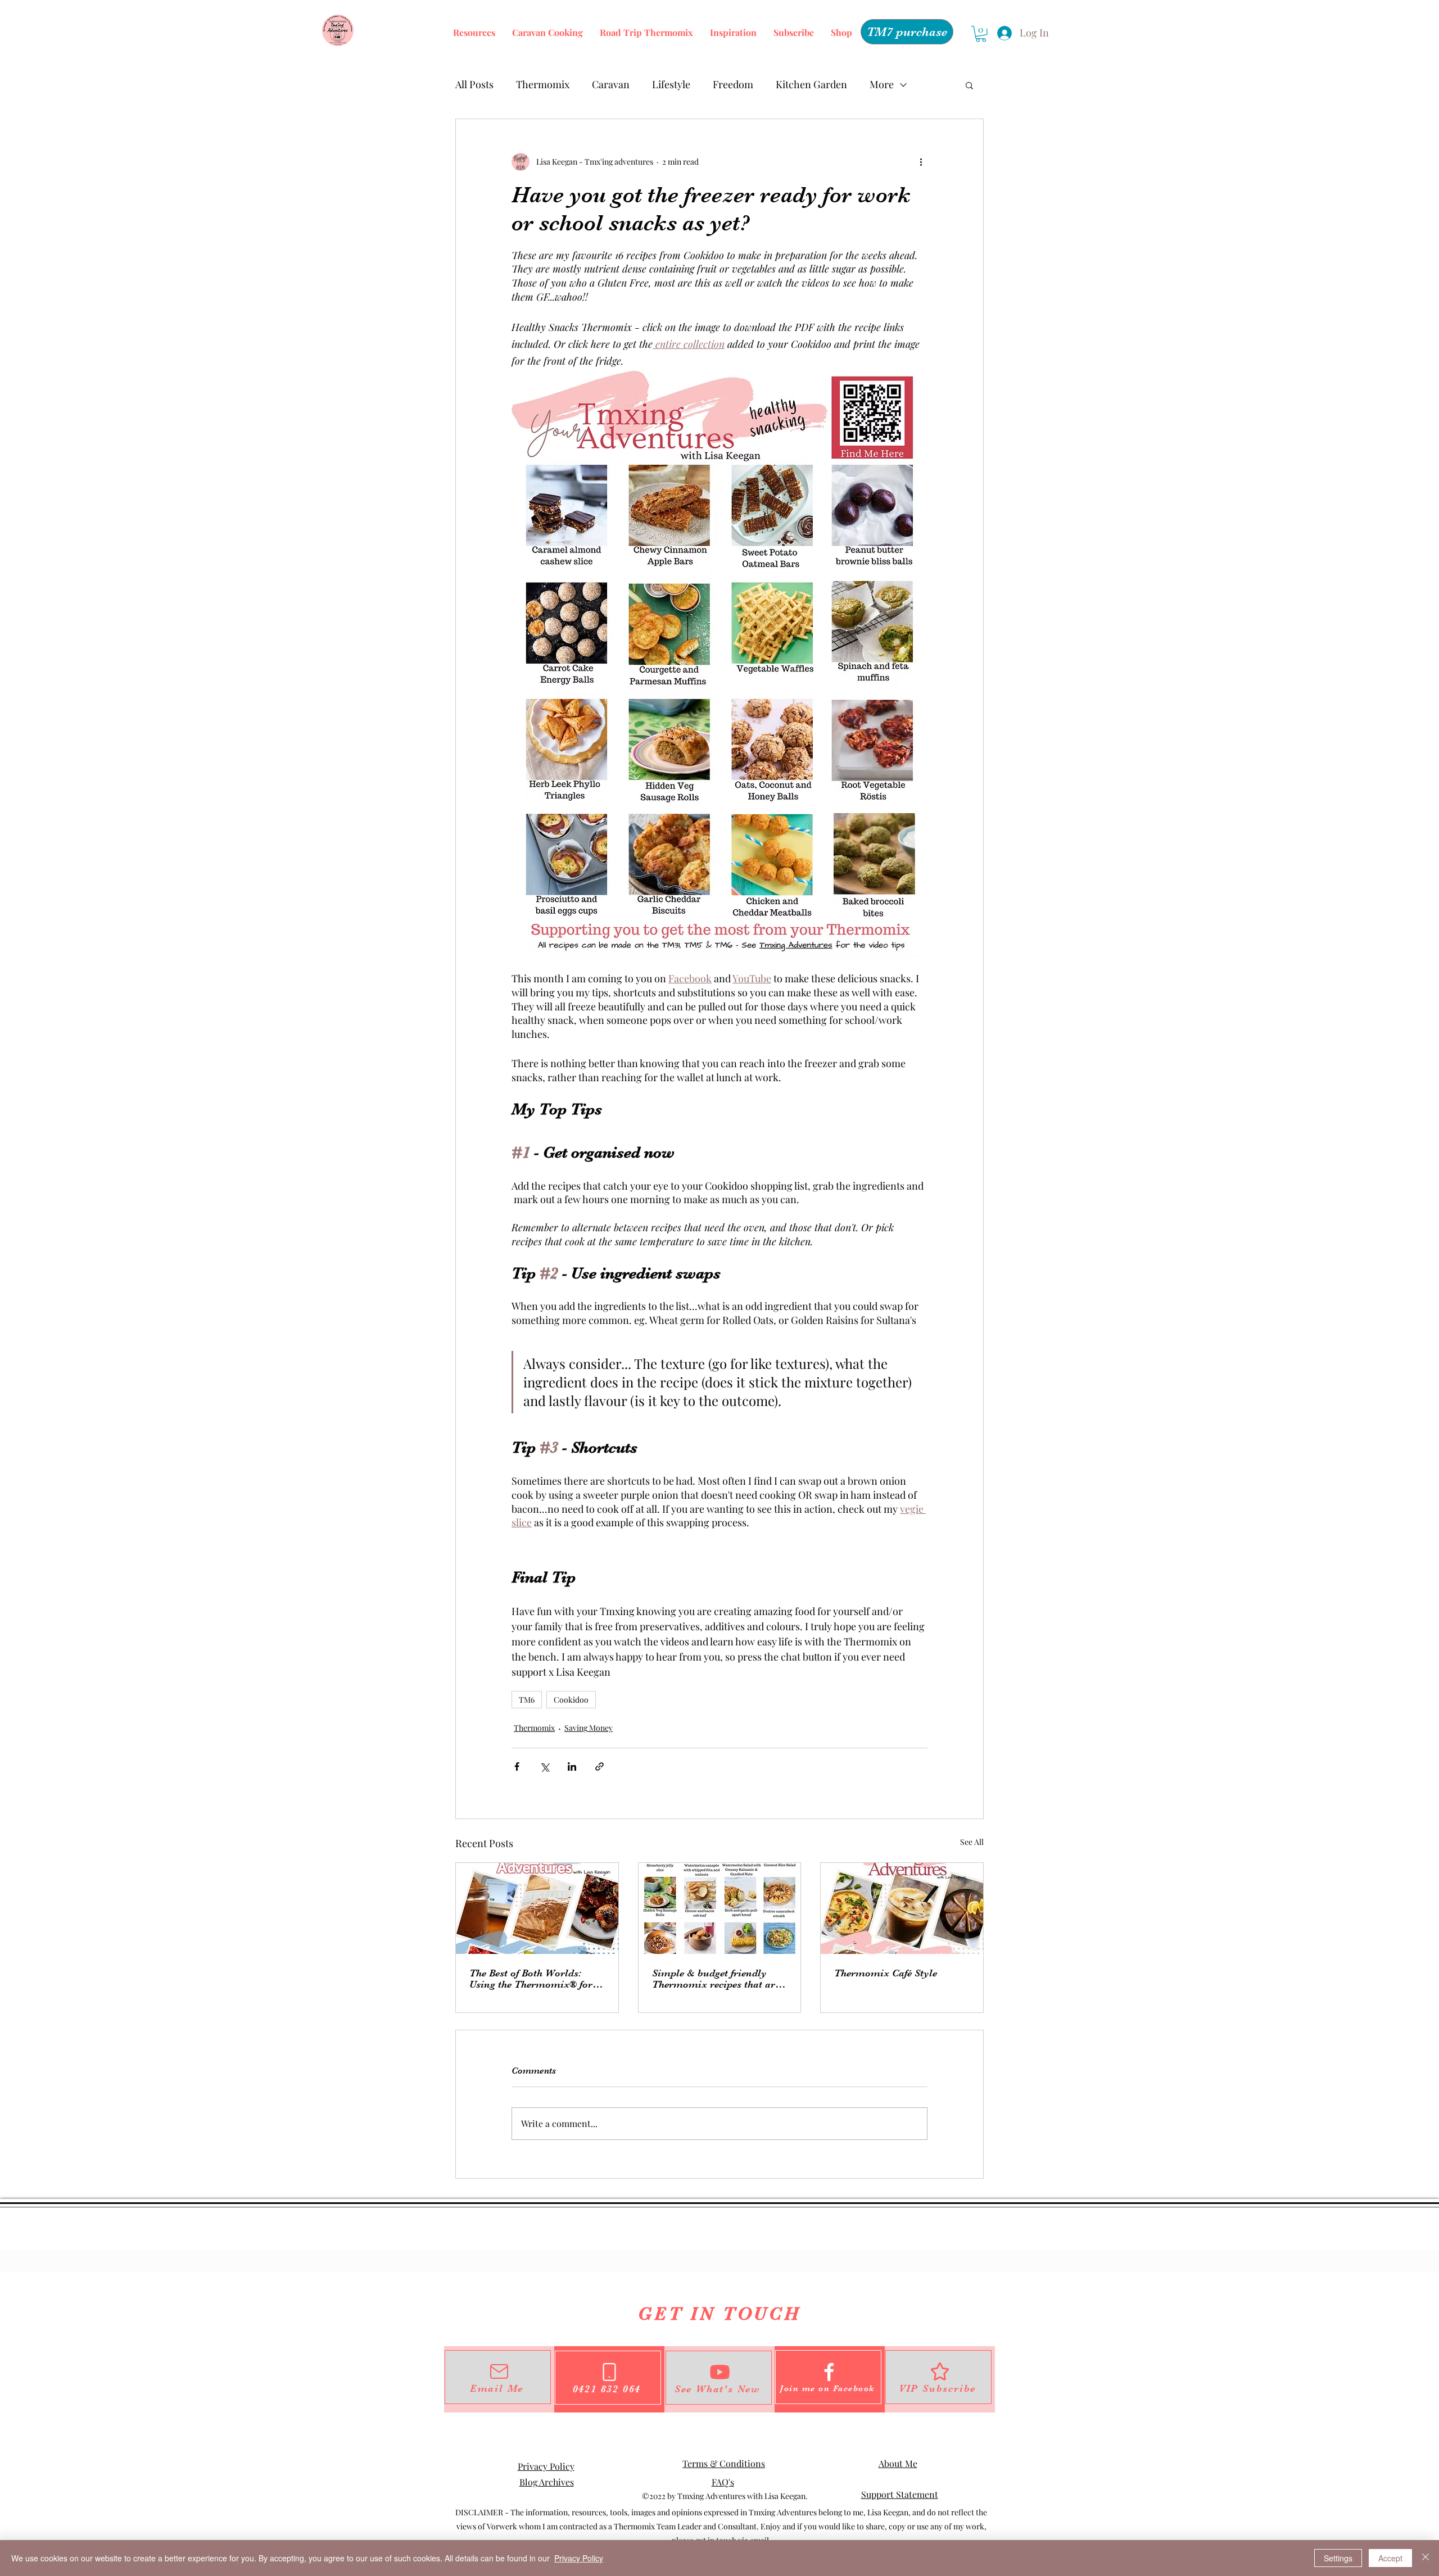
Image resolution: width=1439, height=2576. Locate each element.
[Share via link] (599, 1767)
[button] (981, 34)
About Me (898, 2463)
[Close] (1426, 2558)
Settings (1338, 2558)
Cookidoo (571, 1700)
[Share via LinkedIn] (572, 1767)
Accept (1390, 2558)
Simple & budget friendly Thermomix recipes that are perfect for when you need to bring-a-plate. (716, 1979)
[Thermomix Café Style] (902, 1908)
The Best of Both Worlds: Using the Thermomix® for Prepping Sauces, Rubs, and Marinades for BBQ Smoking (535, 1979)
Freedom (733, 84)
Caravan (611, 84)
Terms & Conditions (724, 2463)
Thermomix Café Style (886, 1973)
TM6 (527, 1700)
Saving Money (589, 1728)
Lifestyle (671, 84)
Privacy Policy (546, 2466)
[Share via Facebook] (517, 1767)
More (882, 84)
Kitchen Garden (811, 84)
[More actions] (921, 162)
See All (972, 1842)
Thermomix (543, 84)
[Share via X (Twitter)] (544, 1767)
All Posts (474, 84)
